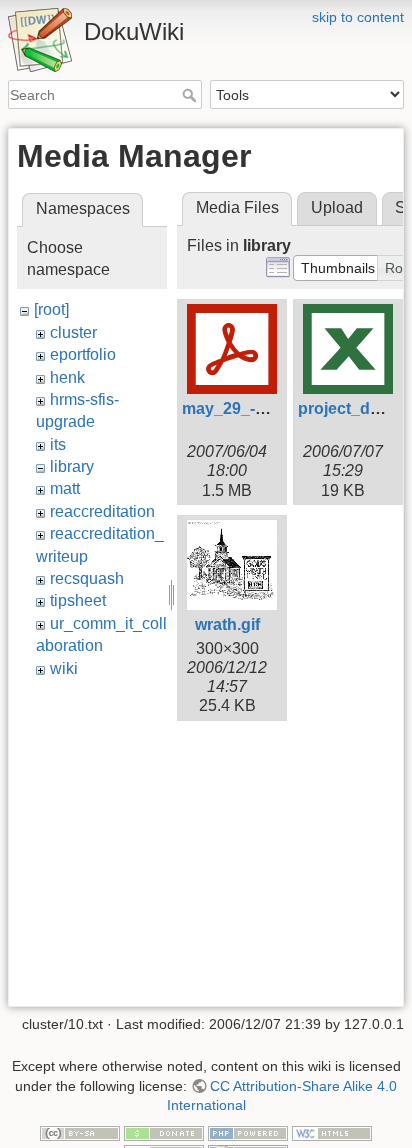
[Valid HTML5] (332, 1132)
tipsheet (78, 600)
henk (67, 377)
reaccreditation (102, 511)
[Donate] (164, 1132)
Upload (337, 207)
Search (191, 95)
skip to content (358, 17)
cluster (73, 332)
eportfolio (83, 354)
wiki (64, 668)
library (72, 466)
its (58, 444)
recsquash (87, 578)
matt (65, 488)
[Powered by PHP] (248, 1132)
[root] (51, 309)
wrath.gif (227, 624)
